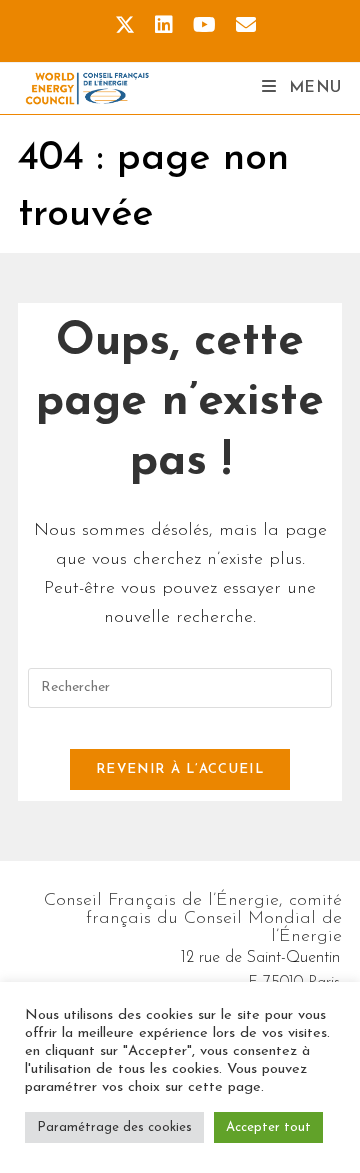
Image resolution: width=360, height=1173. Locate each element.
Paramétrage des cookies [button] (114, 1127)
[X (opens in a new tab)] (125, 25)
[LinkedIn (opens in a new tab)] (164, 25)
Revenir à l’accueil (180, 769)
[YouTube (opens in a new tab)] (204, 25)
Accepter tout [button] (268, 1127)
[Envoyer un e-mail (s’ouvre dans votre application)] (241, 25)
